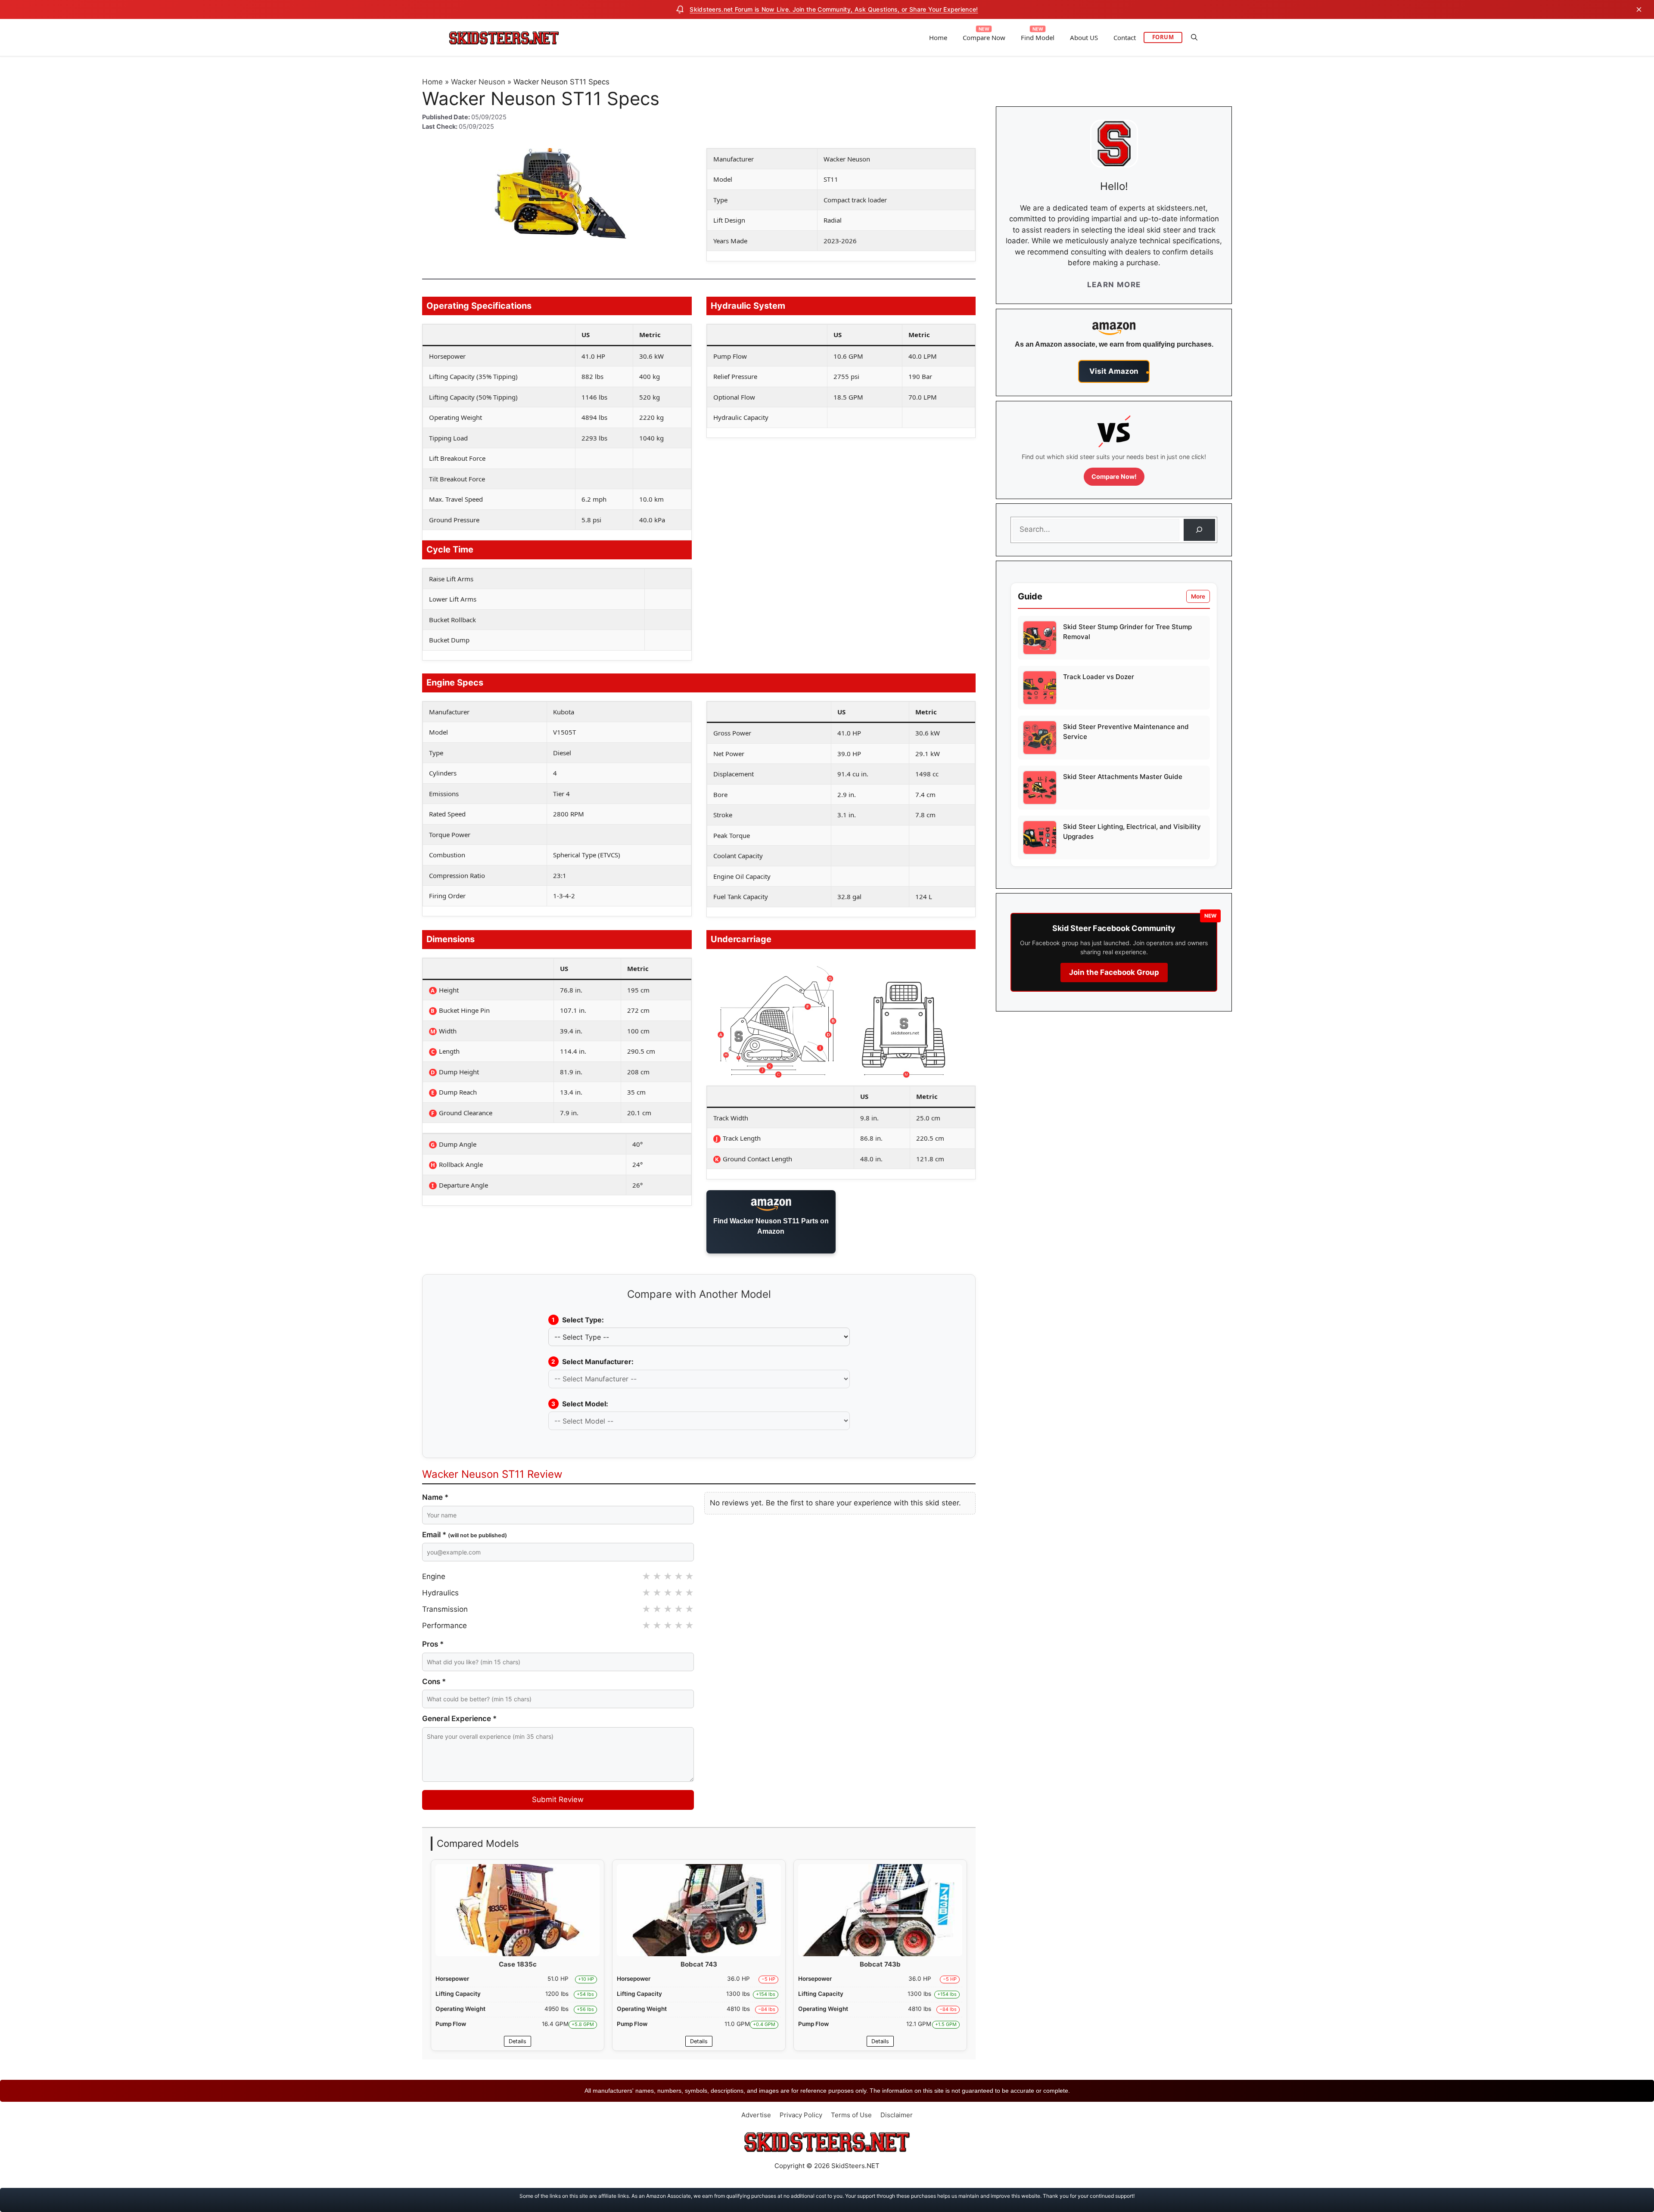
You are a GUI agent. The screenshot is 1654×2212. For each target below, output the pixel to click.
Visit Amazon (1114, 371)
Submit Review (558, 1799)
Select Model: (580, 1404)
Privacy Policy (801, 2115)
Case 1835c (518, 1964)
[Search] (1199, 530)
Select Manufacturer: (592, 1362)
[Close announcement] (1639, 9)
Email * (465, 1535)
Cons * (434, 1681)
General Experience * (459, 1719)
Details (518, 2041)
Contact (1125, 37)
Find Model (1038, 37)
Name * (435, 1497)
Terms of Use (851, 2115)
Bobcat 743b (880, 1964)
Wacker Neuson (478, 82)
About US (1084, 37)
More (1198, 596)
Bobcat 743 (699, 1964)
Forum (1163, 37)
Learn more (1114, 285)
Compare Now (984, 37)
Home (938, 37)
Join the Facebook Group (1114, 972)
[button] (1194, 37)
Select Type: (578, 1320)
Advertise (756, 2115)
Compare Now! (1114, 476)
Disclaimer (897, 2115)
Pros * (433, 1644)
